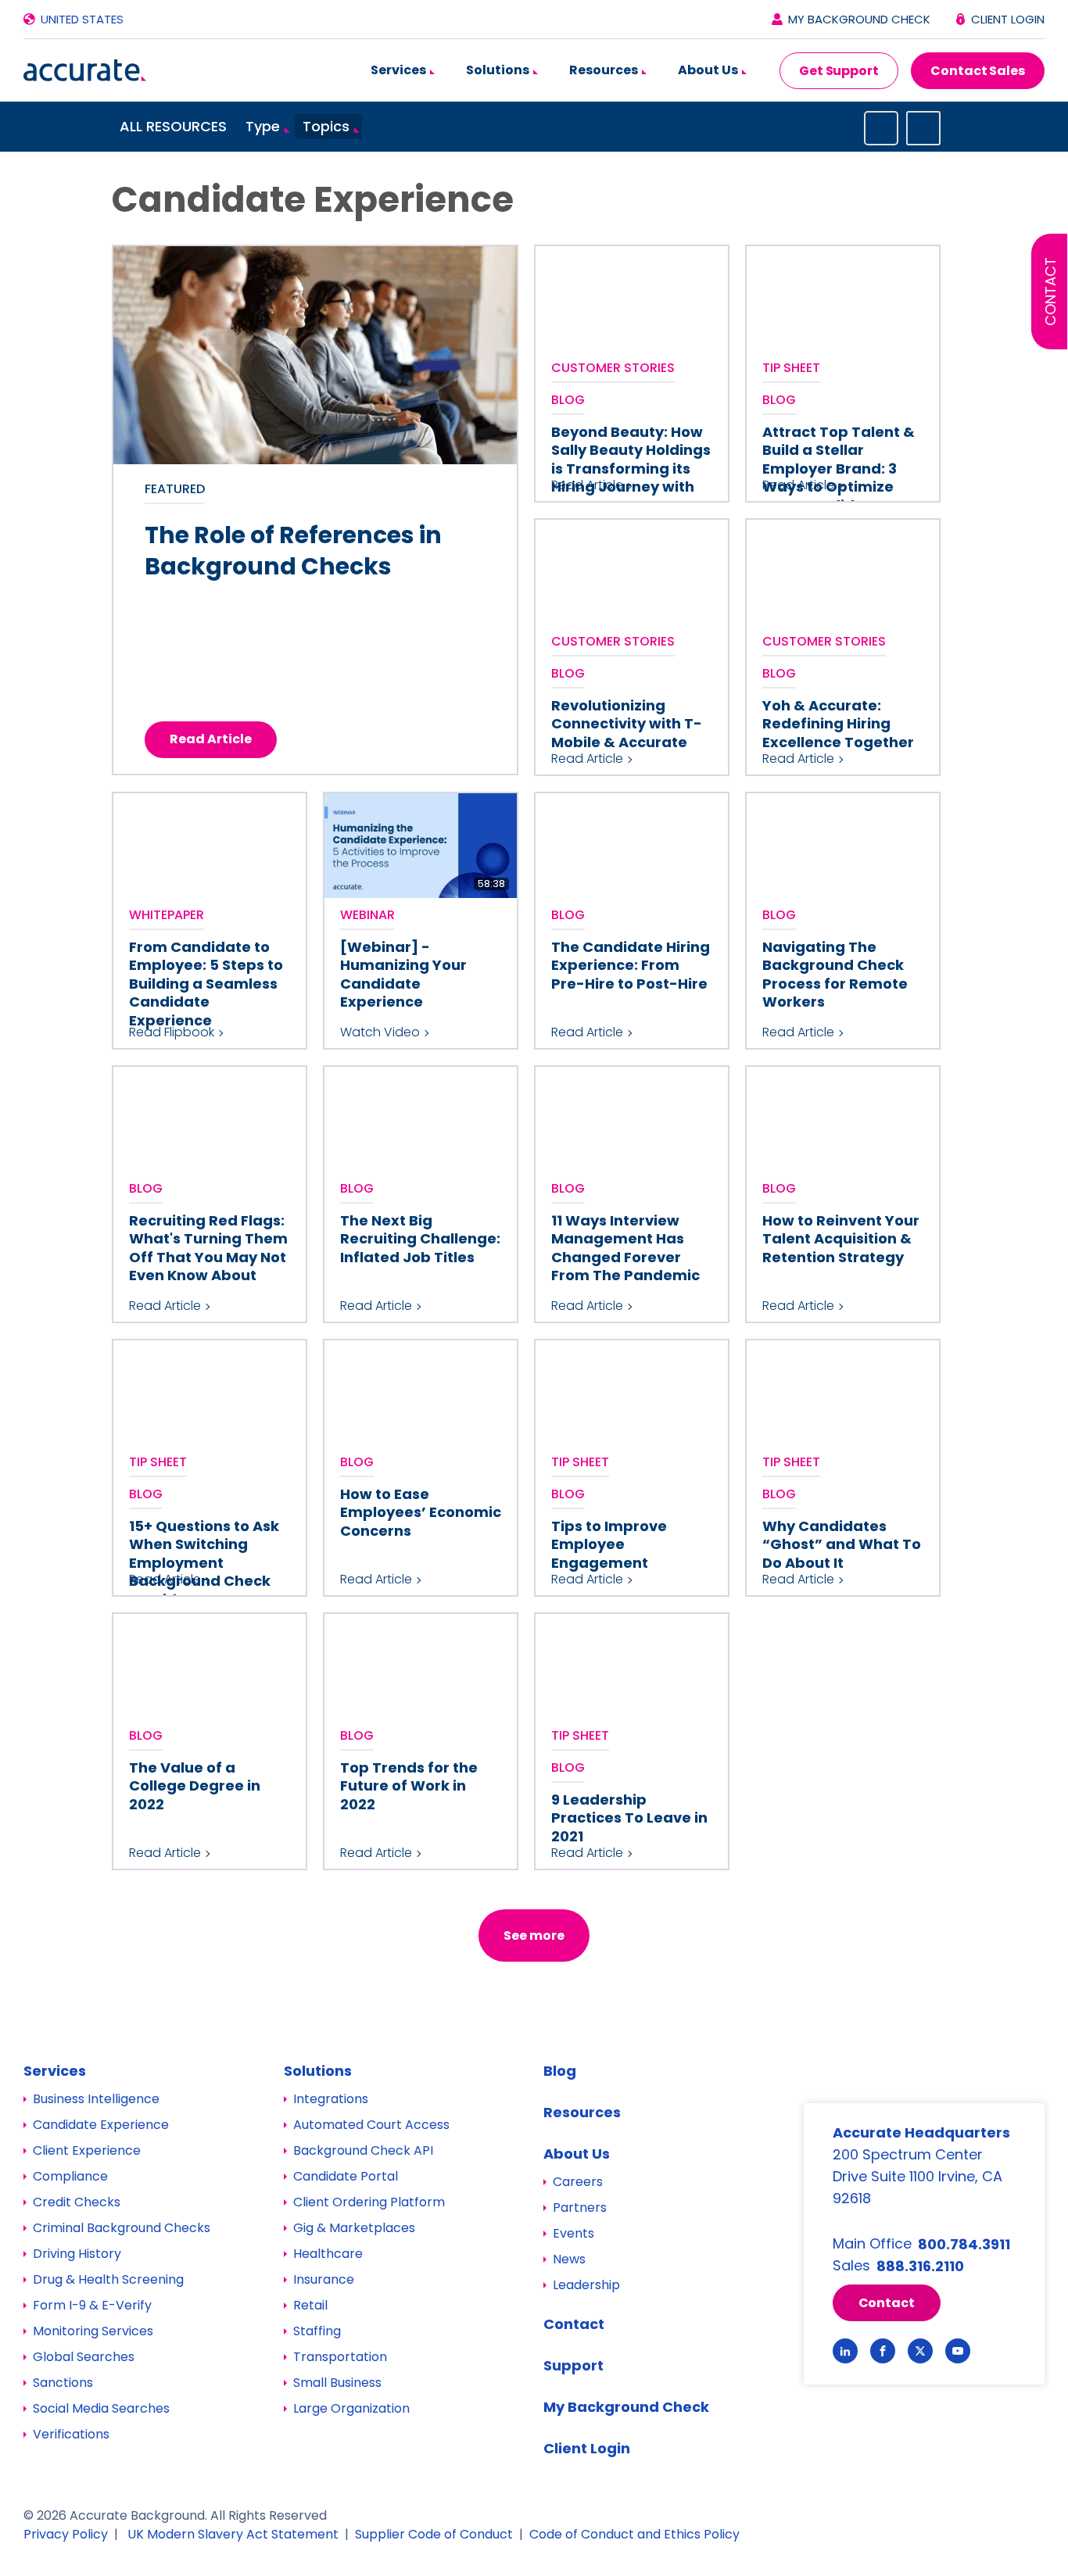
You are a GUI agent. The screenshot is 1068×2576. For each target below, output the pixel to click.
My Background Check (859, 19)
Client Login (1008, 19)
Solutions (499, 70)
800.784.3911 (964, 2244)
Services (400, 70)
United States (82, 19)
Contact (1050, 292)
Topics (326, 126)
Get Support (839, 71)
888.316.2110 (920, 2266)
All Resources (173, 126)
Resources (605, 70)
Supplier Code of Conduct (434, 2534)
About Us (709, 70)
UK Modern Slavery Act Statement (233, 2534)
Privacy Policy (66, 2534)
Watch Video (380, 1032)
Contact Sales (978, 71)
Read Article (211, 739)
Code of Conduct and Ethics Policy (634, 2534)
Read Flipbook (172, 1032)
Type (263, 126)
